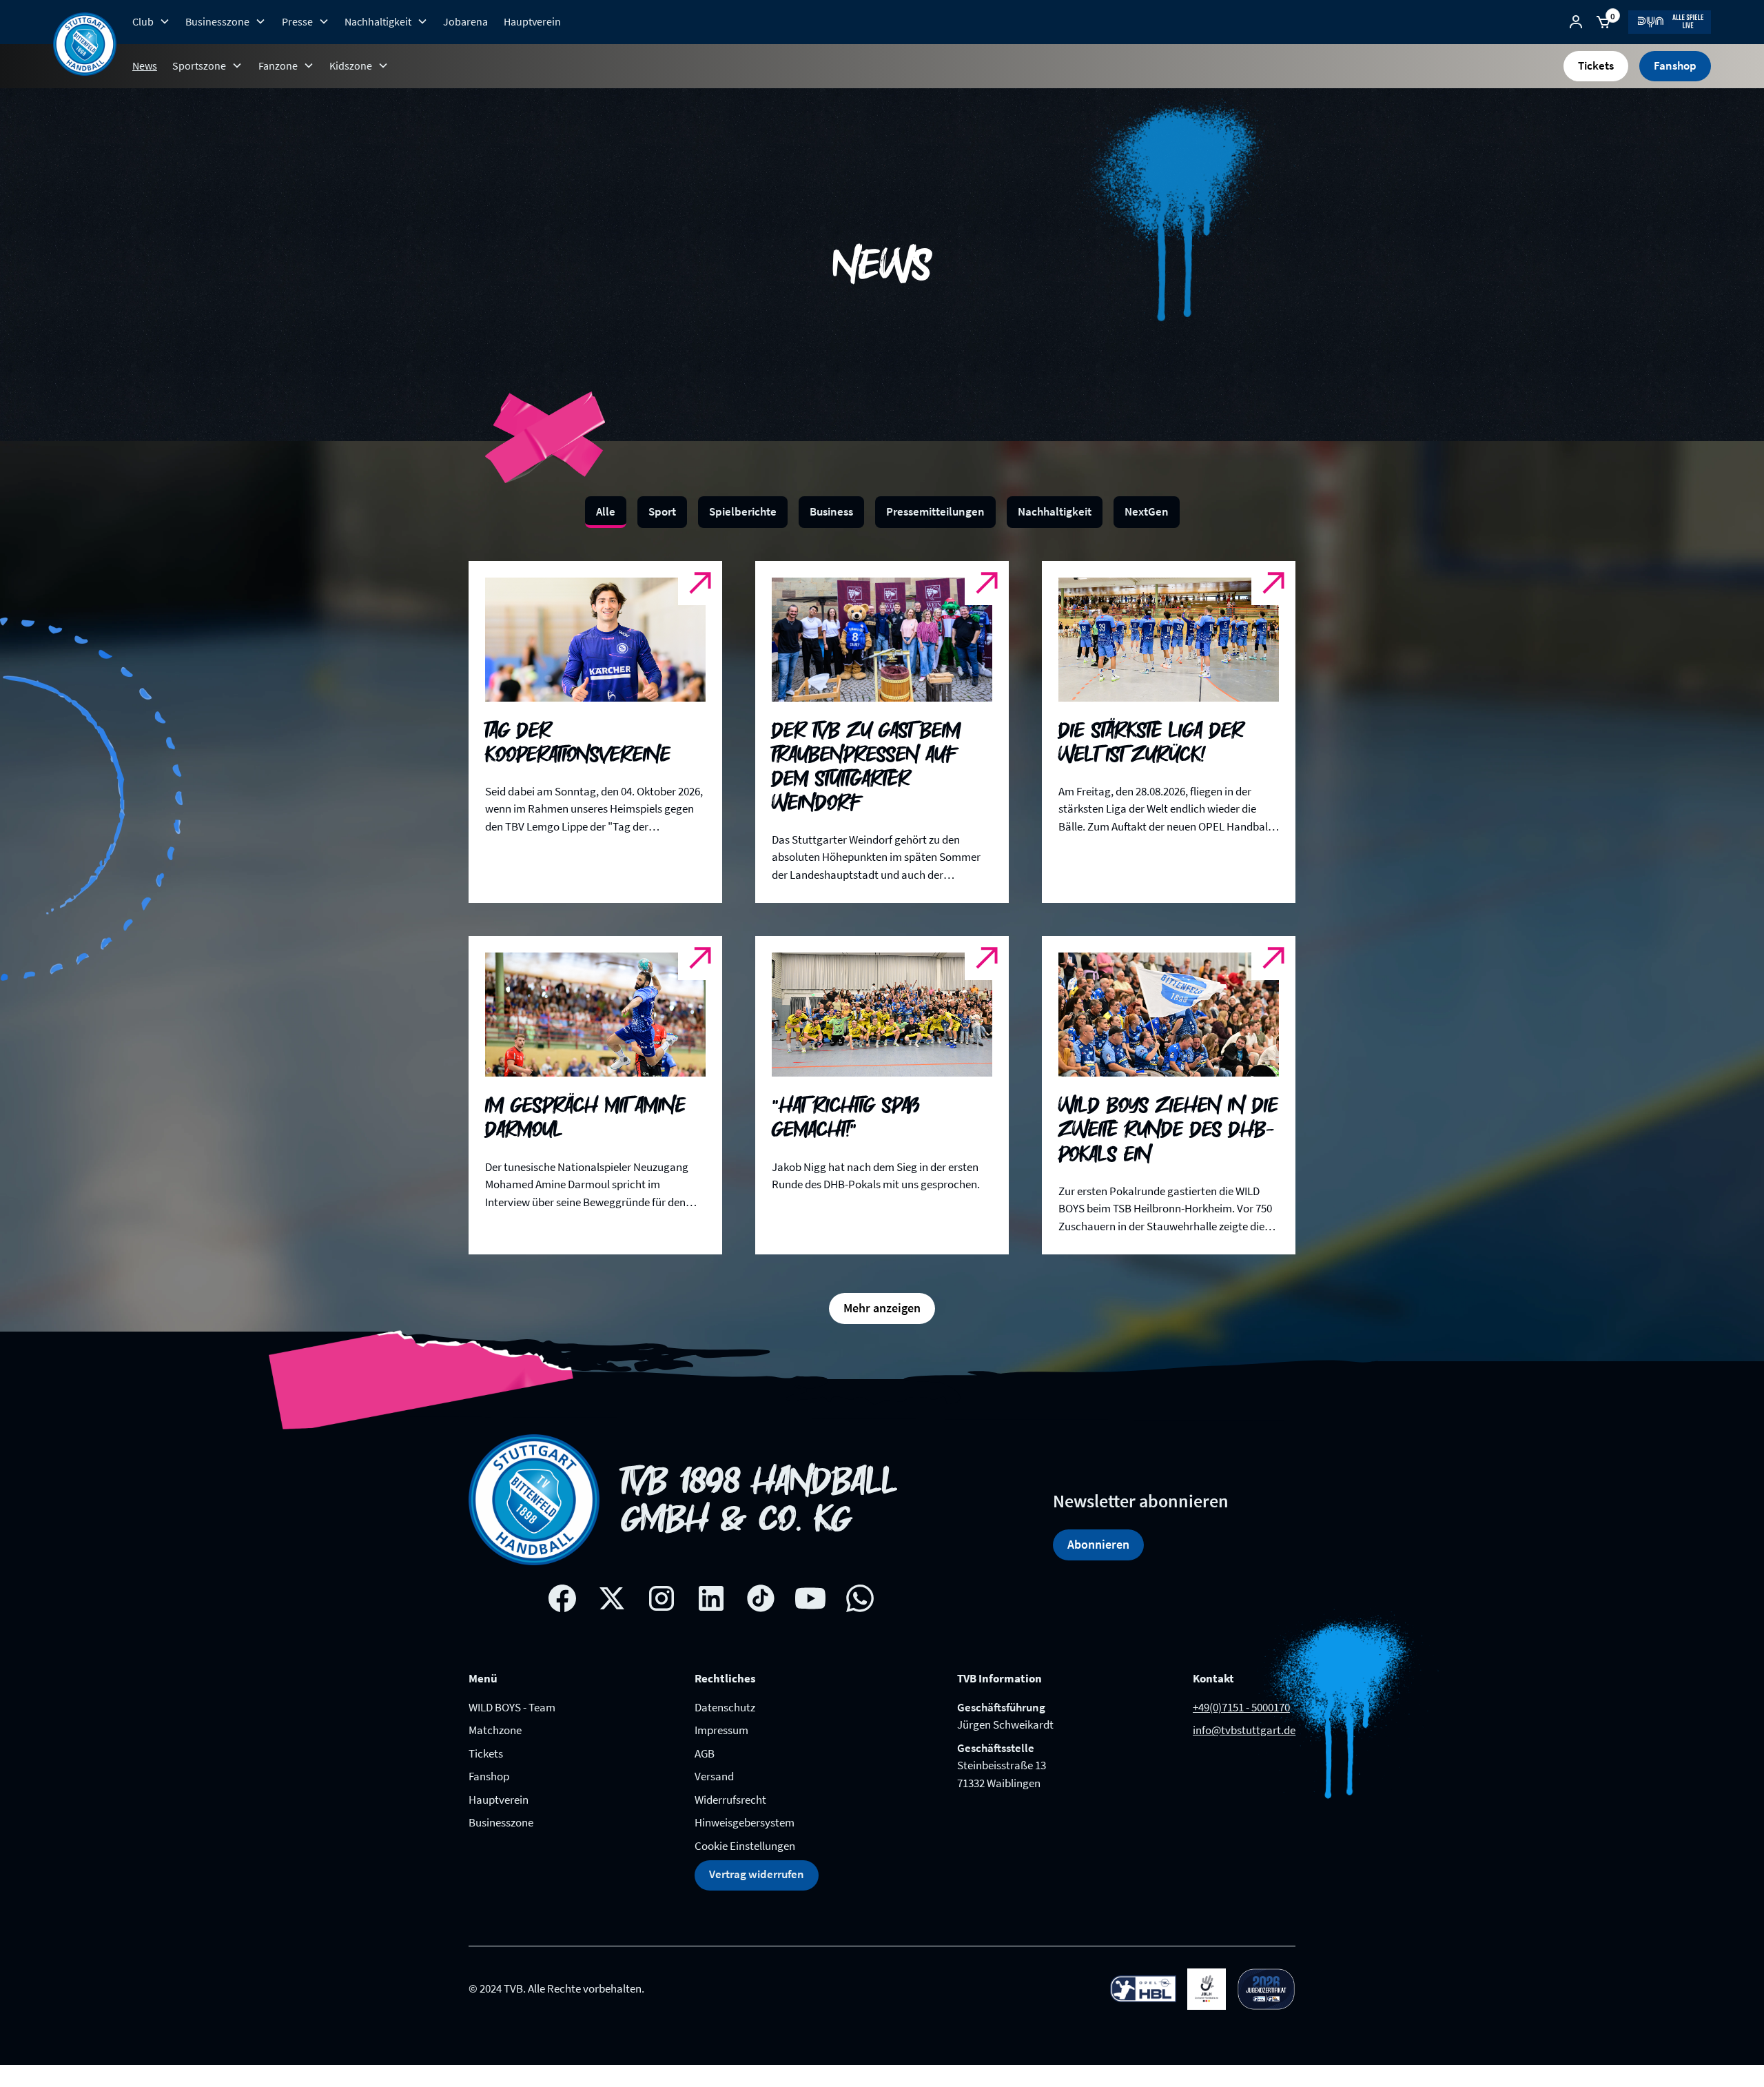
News (145, 65)
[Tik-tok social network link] (761, 1598)
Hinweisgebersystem (745, 1822)
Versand (714, 1776)
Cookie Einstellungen (745, 1846)
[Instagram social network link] (661, 1598)
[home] (85, 44)
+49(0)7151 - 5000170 (1241, 1707)
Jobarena (465, 21)
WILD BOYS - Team (512, 1707)
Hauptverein (532, 21)
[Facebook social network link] (562, 1598)
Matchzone (495, 1730)
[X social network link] (612, 1598)
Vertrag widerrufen (757, 1874)
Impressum (721, 1730)
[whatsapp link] (860, 1598)
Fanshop (1675, 65)
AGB (705, 1753)
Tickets (1596, 65)
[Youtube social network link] (810, 1598)
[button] (151, 21)
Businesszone (501, 1822)
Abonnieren (1098, 1544)
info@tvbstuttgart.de (1244, 1730)
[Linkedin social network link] (711, 1598)
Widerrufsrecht (730, 1800)
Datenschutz (725, 1707)
